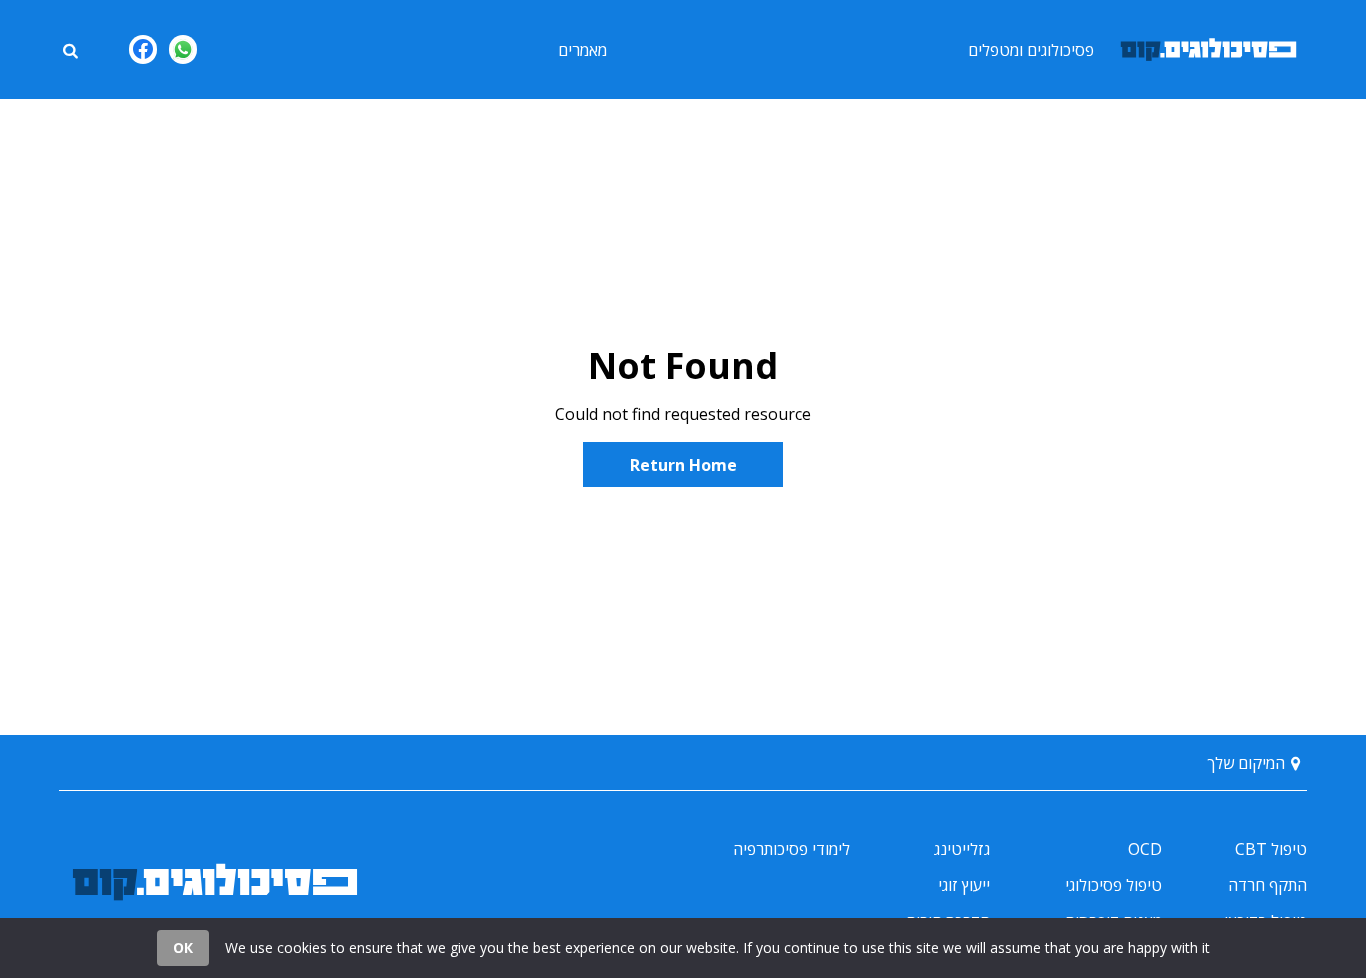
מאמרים (582, 50)
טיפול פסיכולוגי (1113, 885)
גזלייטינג (962, 849)
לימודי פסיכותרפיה (791, 849)
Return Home (683, 465)
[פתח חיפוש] (70, 49)
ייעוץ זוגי (964, 885)
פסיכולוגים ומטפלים (1031, 50)
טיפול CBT (1271, 849)
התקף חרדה (1267, 885)
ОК (183, 947)
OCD (1145, 849)
